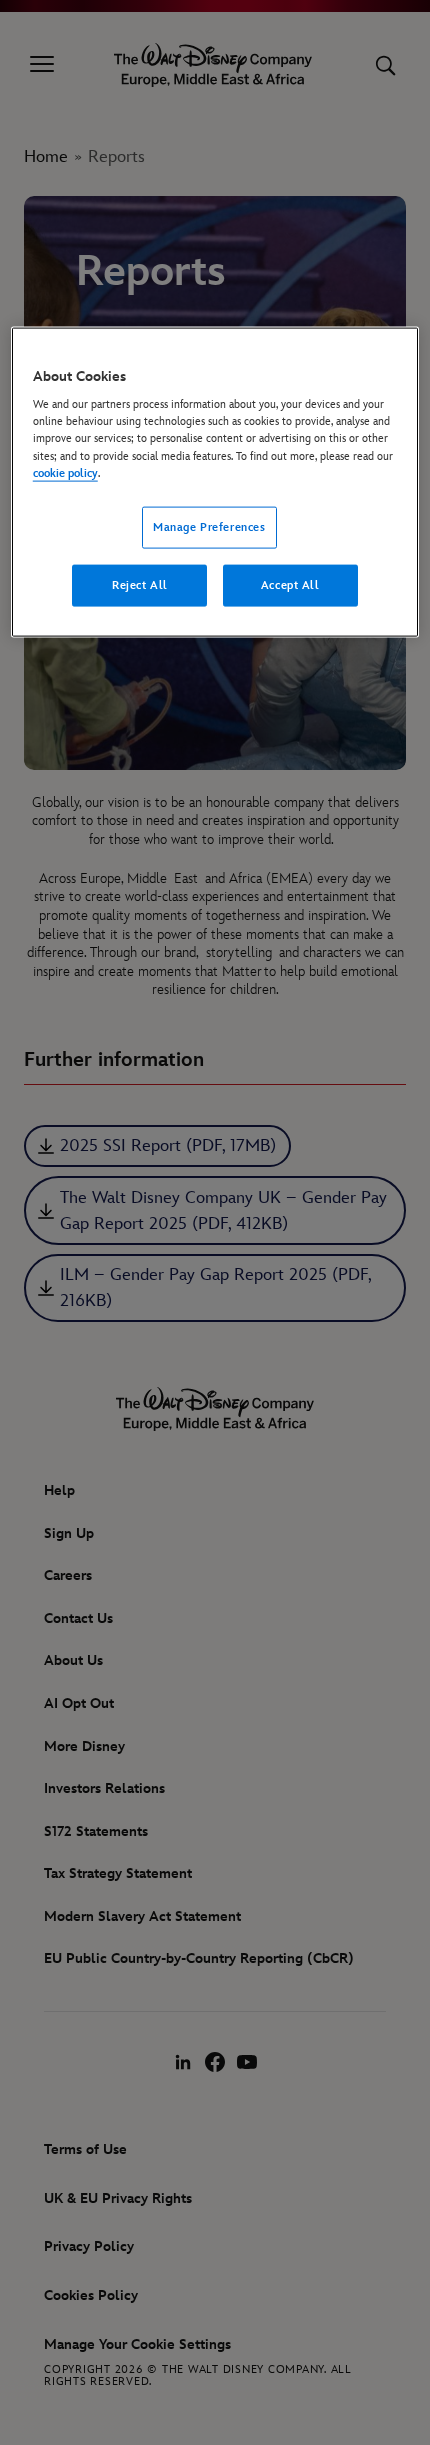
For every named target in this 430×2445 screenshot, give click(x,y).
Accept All (290, 584)
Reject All (140, 584)
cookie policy (65, 472)
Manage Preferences (209, 526)
